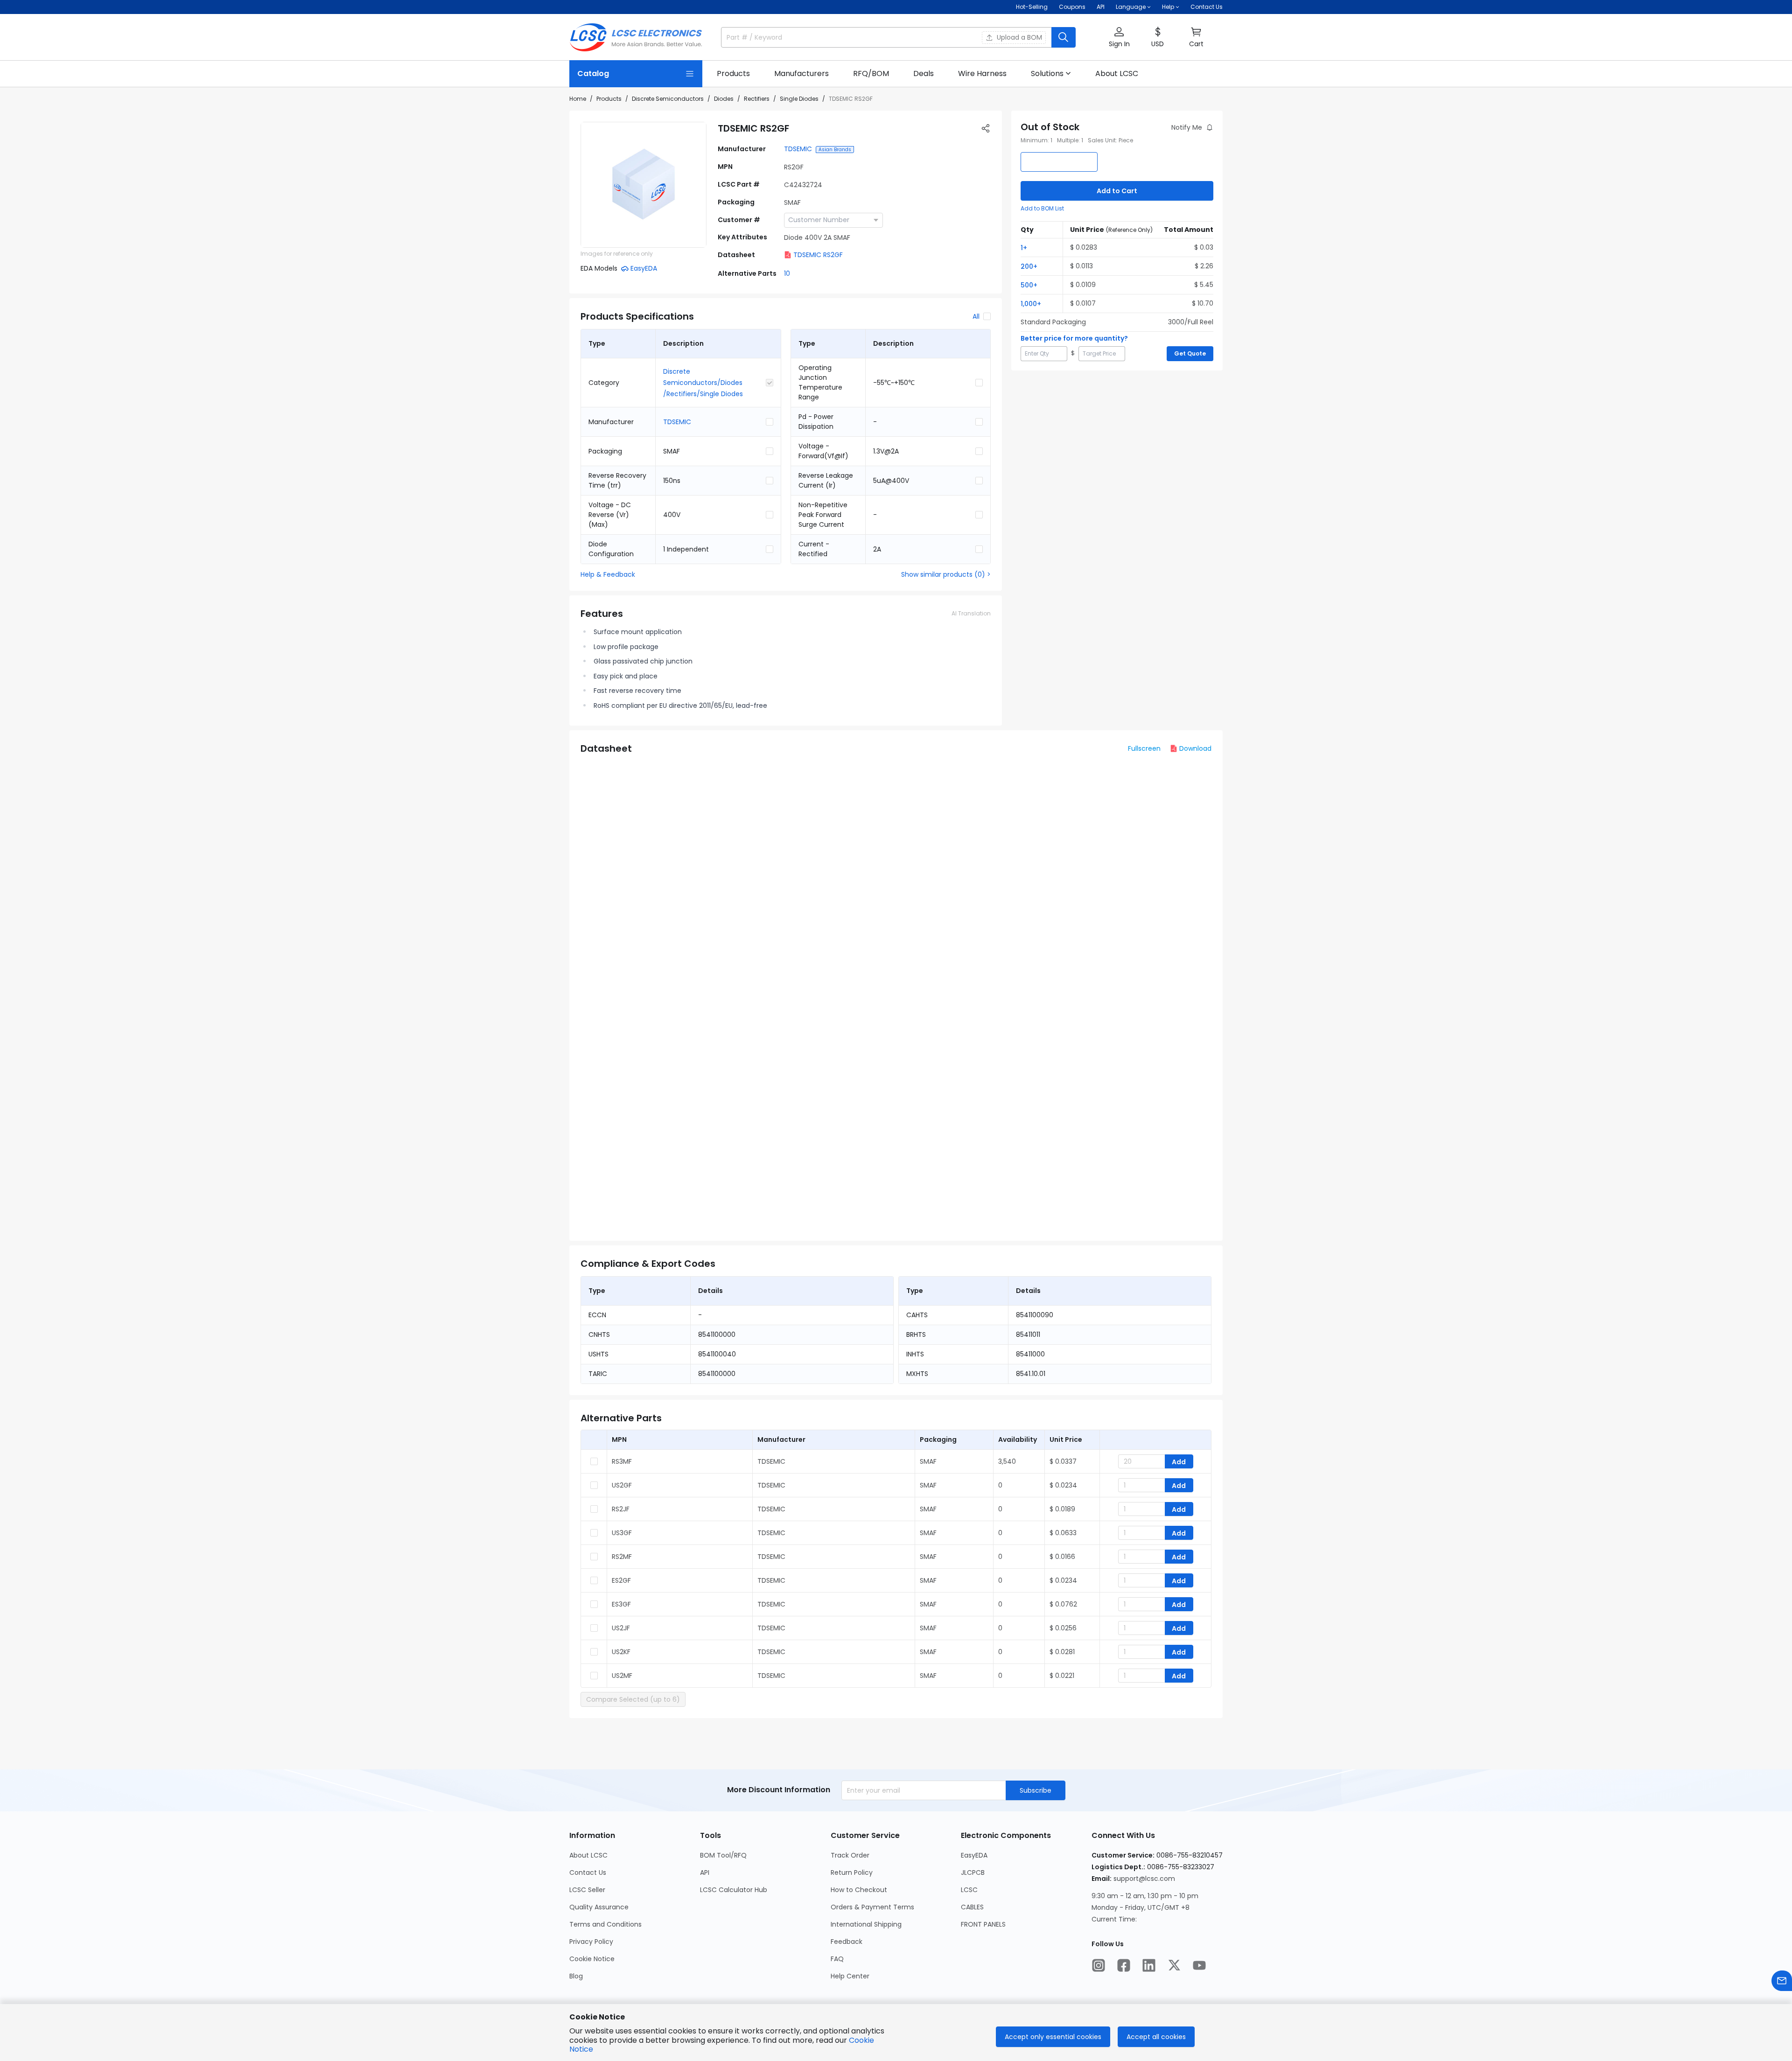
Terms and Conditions (605, 1924)
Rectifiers (757, 99)
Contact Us (1207, 7)
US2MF (622, 1676)
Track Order (850, 1855)
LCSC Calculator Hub (734, 1890)
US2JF (621, 1628)
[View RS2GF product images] (644, 185)
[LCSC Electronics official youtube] (1199, 1965)
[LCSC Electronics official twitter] (1174, 1965)
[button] (1119, 38)
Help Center (850, 1976)
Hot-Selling (1032, 7)
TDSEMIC (798, 149)
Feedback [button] (847, 1942)
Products (609, 99)
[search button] (1064, 37)
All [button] (976, 316)
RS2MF (622, 1557)
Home (578, 99)
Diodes (724, 99)
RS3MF (622, 1461)
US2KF (621, 1652)
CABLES (972, 1907)
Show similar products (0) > (946, 574)
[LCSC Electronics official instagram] (1099, 1965)
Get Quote (1190, 353)
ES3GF (621, 1604)
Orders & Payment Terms (872, 1907)
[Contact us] (1782, 1981)
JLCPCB (973, 1872)
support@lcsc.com (1144, 1879)
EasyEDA (974, 1855)
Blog (576, 1976)
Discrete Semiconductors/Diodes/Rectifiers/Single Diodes (703, 383)
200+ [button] (1029, 266)
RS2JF (621, 1509)
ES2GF (621, 1580)
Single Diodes (799, 99)
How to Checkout (859, 1890)
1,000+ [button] (1031, 304)
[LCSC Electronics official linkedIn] (1149, 1965)
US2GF (622, 1485)
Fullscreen (1144, 748)
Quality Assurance (599, 1907)
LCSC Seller (587, 1890)
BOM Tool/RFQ (723, 1855)
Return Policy (852, 1872)
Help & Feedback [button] (608, 574)
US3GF (622, 1533)
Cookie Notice (592, 1959)
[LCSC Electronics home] (636, 37)
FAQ (837, 1959)
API (1101, 7)
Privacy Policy (591, 1942)
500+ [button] (1029, 285)
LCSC (969, 1890)
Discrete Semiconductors (668, 99)
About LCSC (588, 1855)
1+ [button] (1024, 248)
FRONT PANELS (983, 1924)
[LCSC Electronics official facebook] (1124, 1965)
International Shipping (866, 1924)
